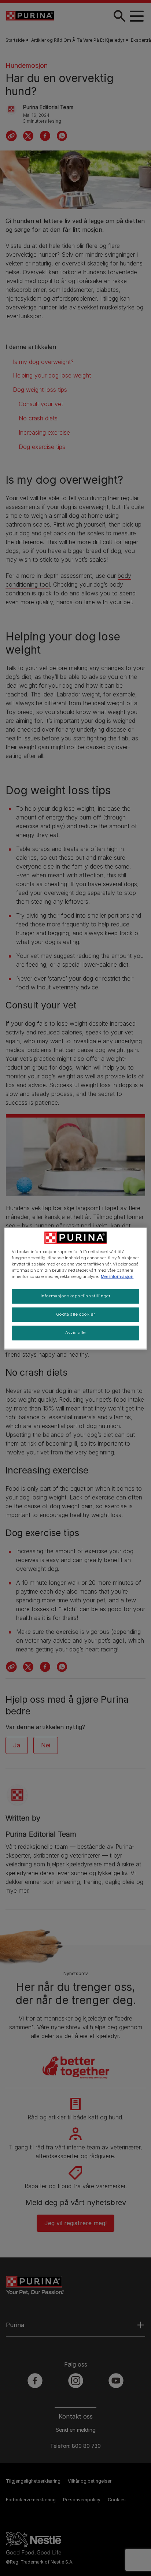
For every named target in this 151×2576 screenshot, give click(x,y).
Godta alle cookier (75, 1314)
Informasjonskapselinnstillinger (76, 1296)
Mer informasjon (117, 1276)
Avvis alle (75, 1332)
